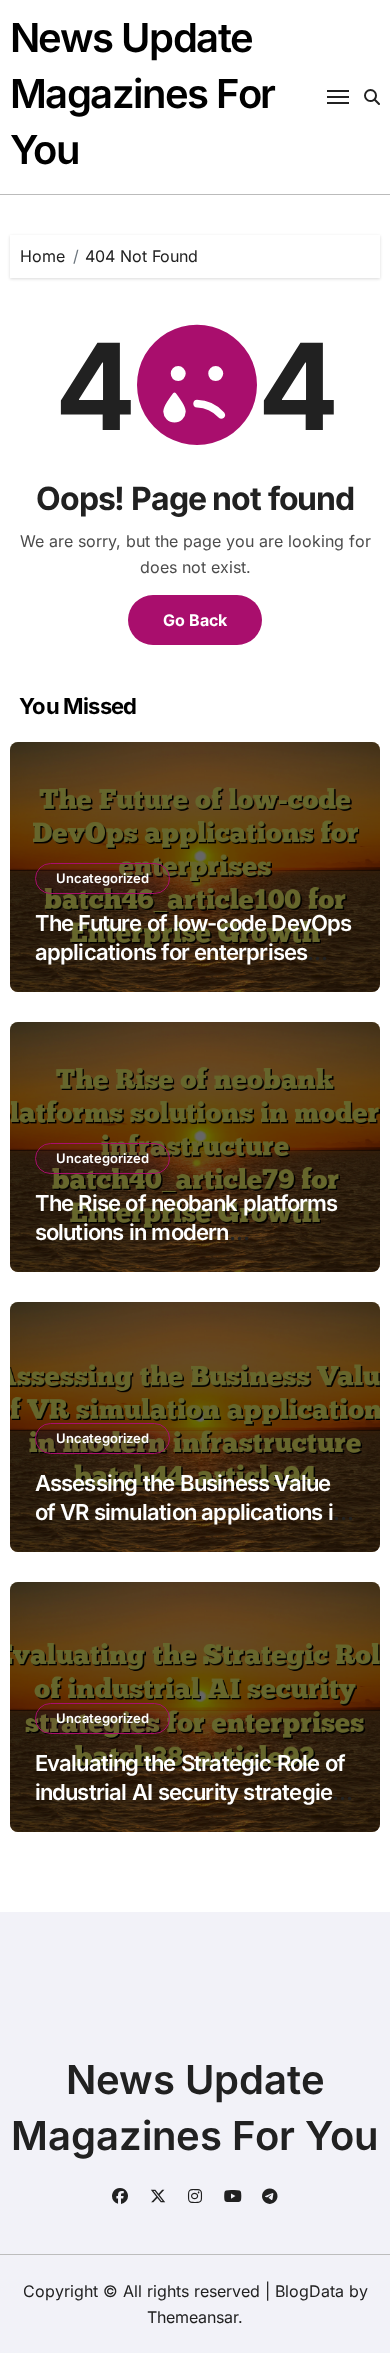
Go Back (195, 620)
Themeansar (192, 2317)
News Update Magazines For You (142, 93)
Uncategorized (102, 878)
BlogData (309, 2291)
